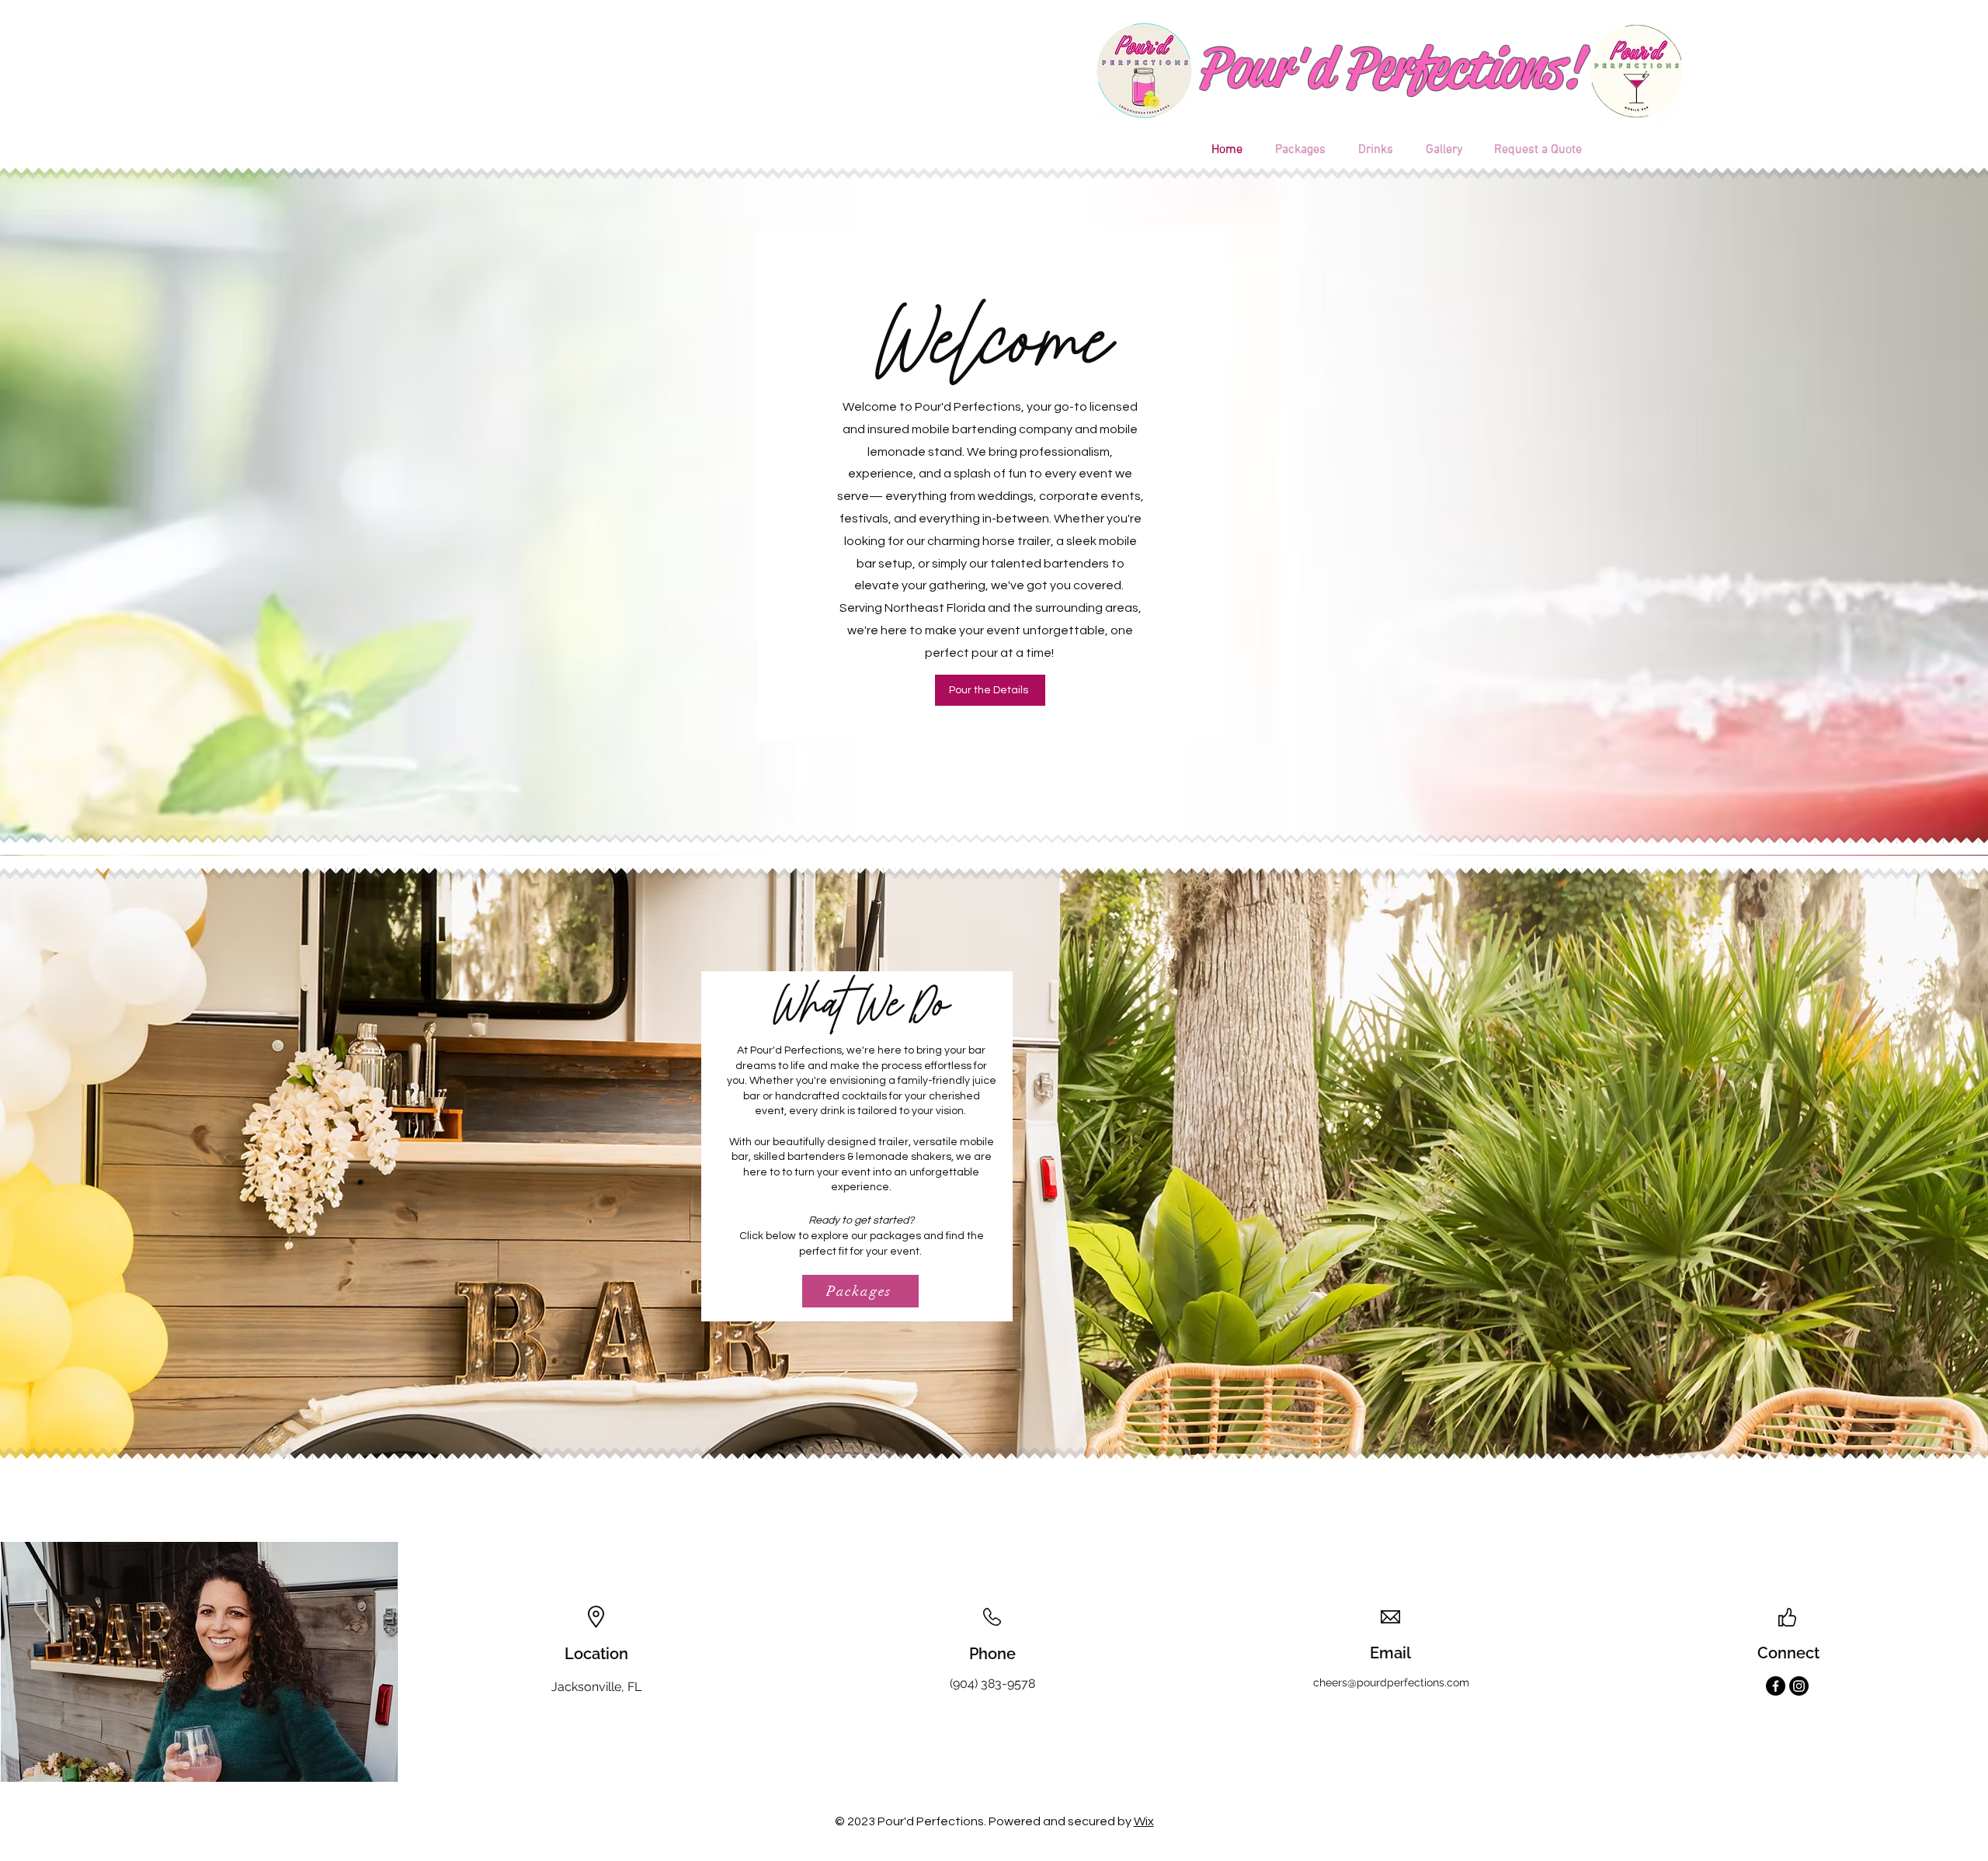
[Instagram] (1799, 1686)
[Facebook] (1776, 1686)
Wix (1144, 1821)
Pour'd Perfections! (1388, 68)
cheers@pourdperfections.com (1391, 1682)
